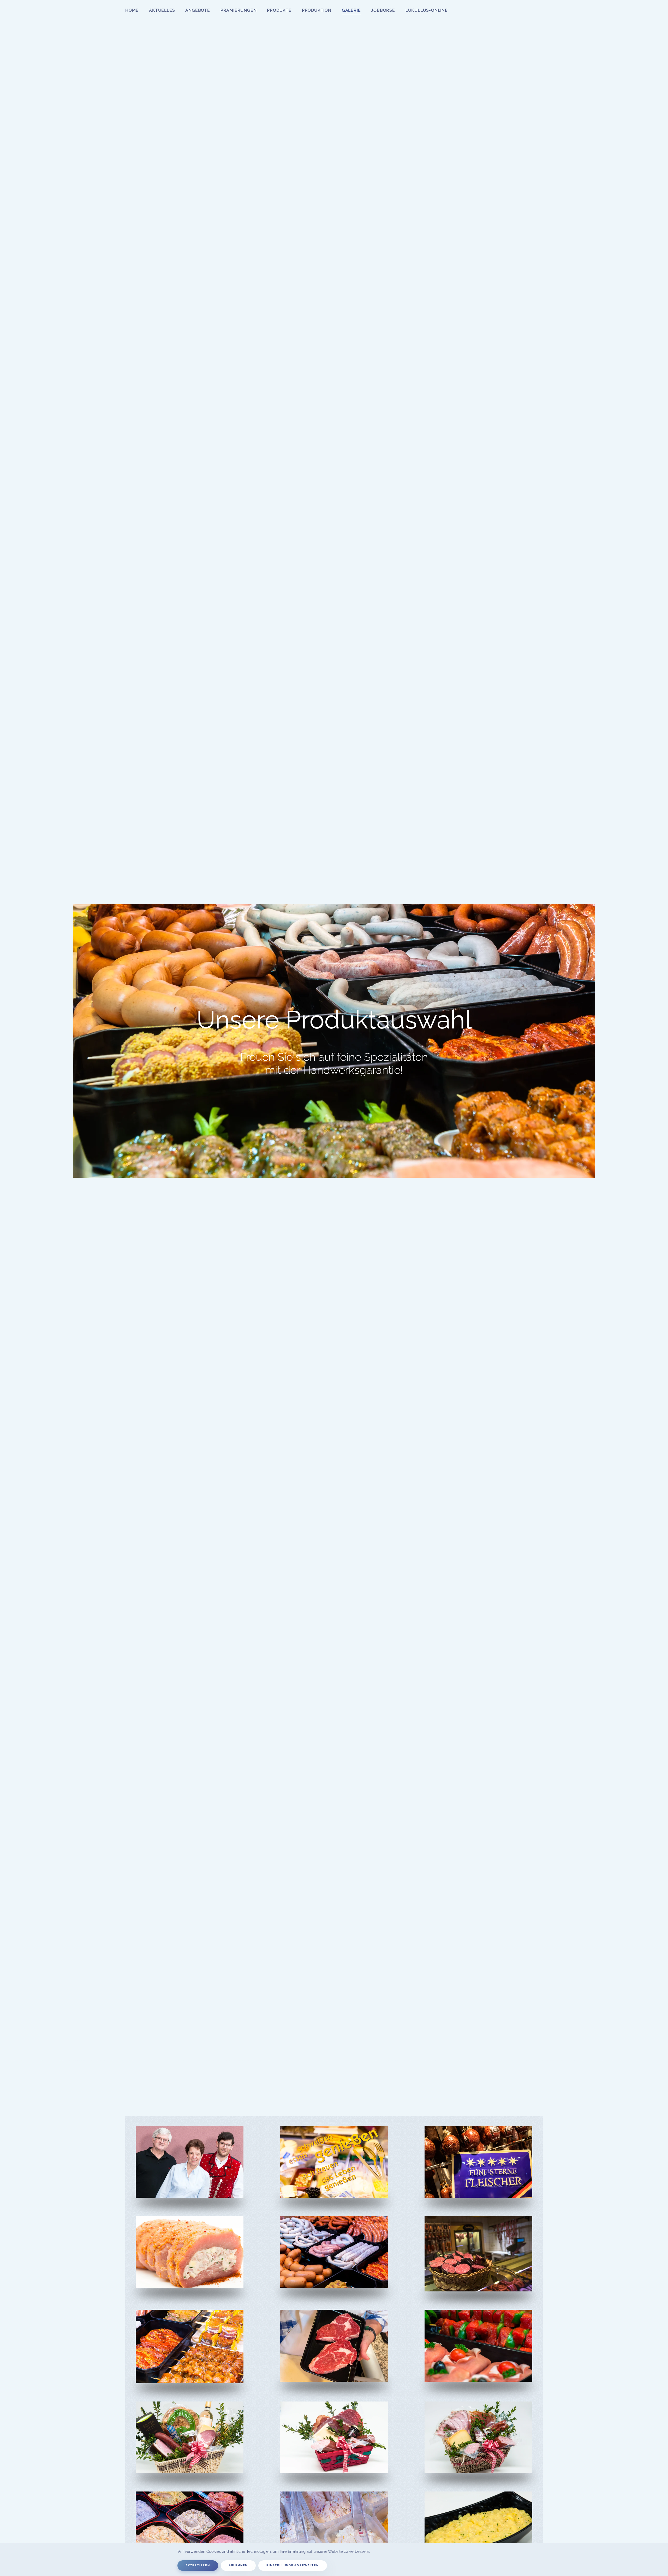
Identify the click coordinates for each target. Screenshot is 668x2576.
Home (132, 10)
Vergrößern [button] (190, 2179)
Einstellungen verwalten (293, 2565)
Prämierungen (239, 10)
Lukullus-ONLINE (427, 10)
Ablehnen (238, 2565)
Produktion (317, 10)
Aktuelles (162, 10)
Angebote (198, 10)
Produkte (279, 10)
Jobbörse (383, 10)
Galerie (351, 10)
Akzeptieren (198, 2565)
